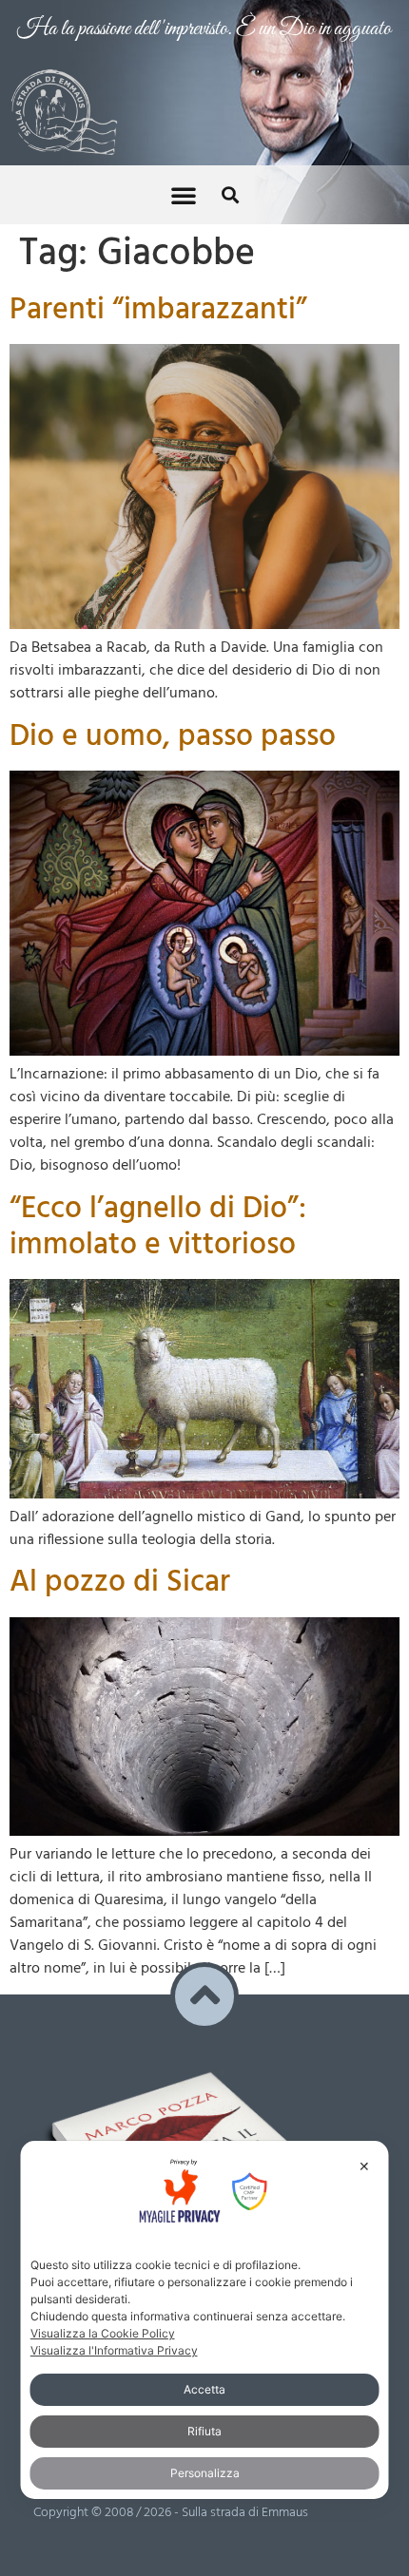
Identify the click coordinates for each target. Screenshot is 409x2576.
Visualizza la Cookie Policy (103, 2333)
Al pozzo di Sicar (120, 1583)
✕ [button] (364, 2166)
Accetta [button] (204, 2389)
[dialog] (205, 2319)
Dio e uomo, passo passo (173, 737)
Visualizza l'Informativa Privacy (114, 2350)
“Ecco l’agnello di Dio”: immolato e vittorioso (158, 1227)
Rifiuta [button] (204, 2431)
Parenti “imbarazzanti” (158, 310)
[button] (184, 195)
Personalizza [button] (205, 2473)
